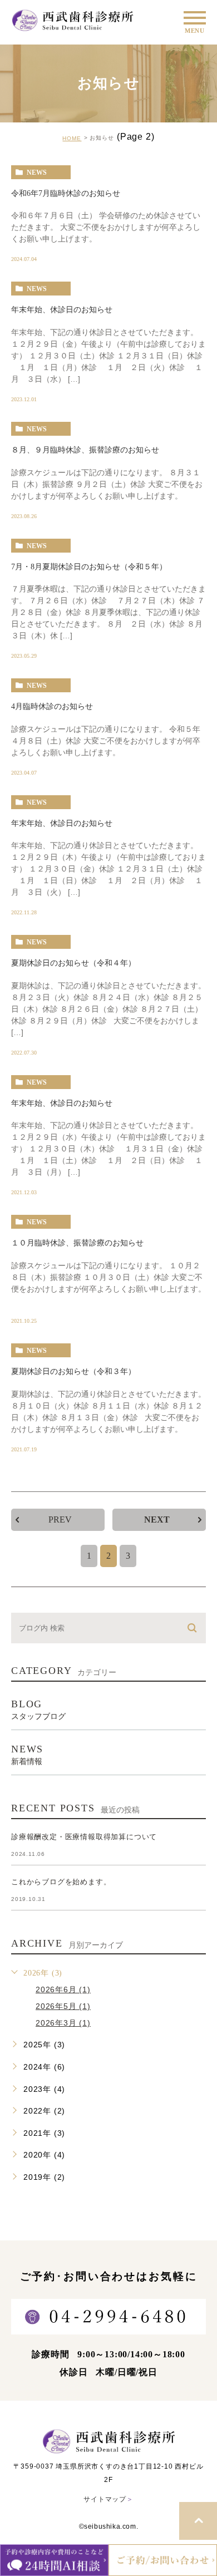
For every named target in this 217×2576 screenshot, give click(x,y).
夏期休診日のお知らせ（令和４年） (73, 963)
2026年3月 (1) (63, 2023)
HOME (72, 138)
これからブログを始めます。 (61, 1882)
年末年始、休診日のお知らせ (62, 310)
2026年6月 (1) (63, 1989)
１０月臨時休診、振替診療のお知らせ (77, 1243)
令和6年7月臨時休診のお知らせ (66, 193)
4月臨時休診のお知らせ (52, 706)
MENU (195, 18)
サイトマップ (108, 2499)
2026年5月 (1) (63, 2006)
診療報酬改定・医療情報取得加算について (84, 1837)
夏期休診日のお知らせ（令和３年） (73, 1371)
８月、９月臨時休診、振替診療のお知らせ (85, 450)
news (37, 173)
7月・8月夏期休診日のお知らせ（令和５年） (89, 567)
